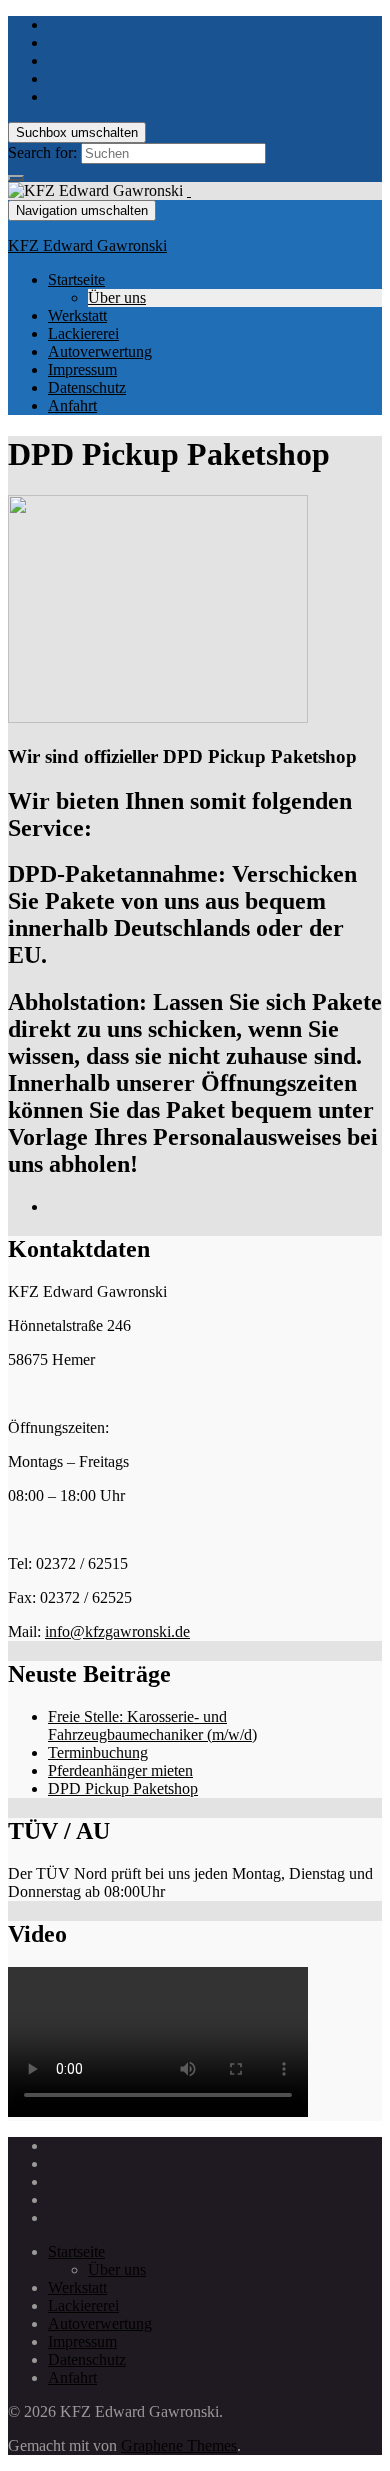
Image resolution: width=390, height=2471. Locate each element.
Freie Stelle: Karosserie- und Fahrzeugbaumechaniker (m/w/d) (152, 1725)
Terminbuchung (98, 1752)
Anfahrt (72, 405)
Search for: (42, 152)
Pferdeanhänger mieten (120, 1770)
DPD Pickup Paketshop (123, 1788)
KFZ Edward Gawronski (87, 245)
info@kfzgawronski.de (117, 1631)
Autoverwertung (100, 351)
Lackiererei (83, 333)
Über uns (117, 297)
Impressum (82, 369)
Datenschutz (87, 387)
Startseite (76, 279)
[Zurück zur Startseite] (189, 190)
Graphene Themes (179, 2445)
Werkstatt (77, 315)
